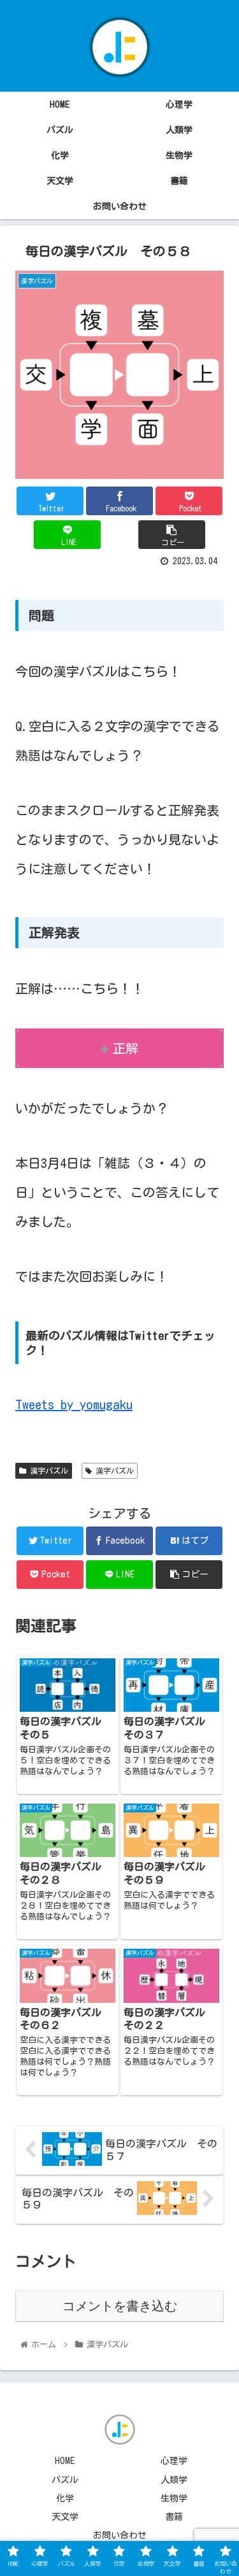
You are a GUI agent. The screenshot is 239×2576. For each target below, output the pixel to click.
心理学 (174, 2461)
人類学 (174, 2480)
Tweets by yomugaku (74, 1404)
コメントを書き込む (120, 2306)
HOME (65, 2461)
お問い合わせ (120, 2535)
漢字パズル (47, 1470)
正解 (126, 1048)
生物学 (174, 2498)
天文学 (65, 2517)
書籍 (174, 2517)
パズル (65, 2480)
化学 (65, 2498)
